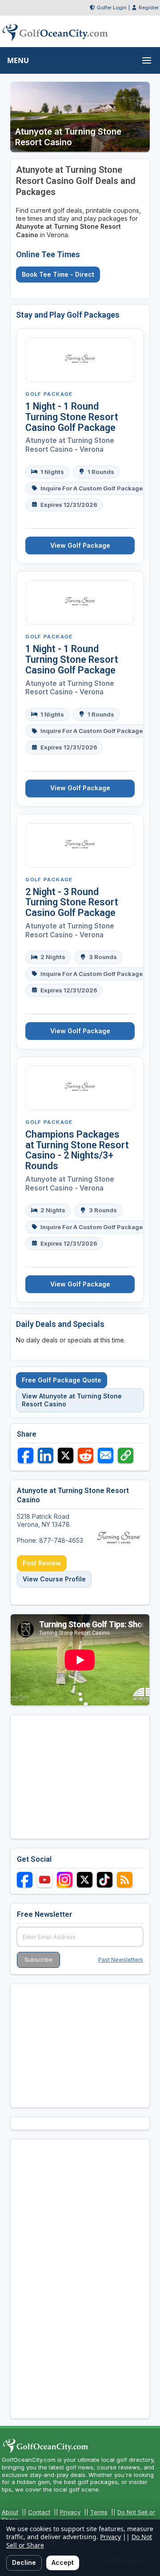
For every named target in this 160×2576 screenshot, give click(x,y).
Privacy (70, 2512)
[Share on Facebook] (26, 1455)
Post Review (42, 1563)
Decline (24, 2562)
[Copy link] (126, 1455)
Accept (63, 2562)
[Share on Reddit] (86, 1455)
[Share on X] (66, 1455)
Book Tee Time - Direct (58, 274)
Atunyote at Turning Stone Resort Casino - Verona (70, 445)
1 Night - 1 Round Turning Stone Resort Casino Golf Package (72, 417)
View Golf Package (80, 545)
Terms (99, 2512)
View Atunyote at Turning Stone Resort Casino (72, 1400)
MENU (18, 60)
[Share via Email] (106, 1455)
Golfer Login (112, 8)
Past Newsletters (121, 1960)
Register (149, 8)
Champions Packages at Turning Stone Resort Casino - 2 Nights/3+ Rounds (77, 1150)
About (10, 2512)
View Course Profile (54, 1579)
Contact (39, 2512)
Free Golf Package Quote (62, 1380)
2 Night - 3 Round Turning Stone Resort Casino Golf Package (72, 902)
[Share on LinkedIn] (46, 1455)
